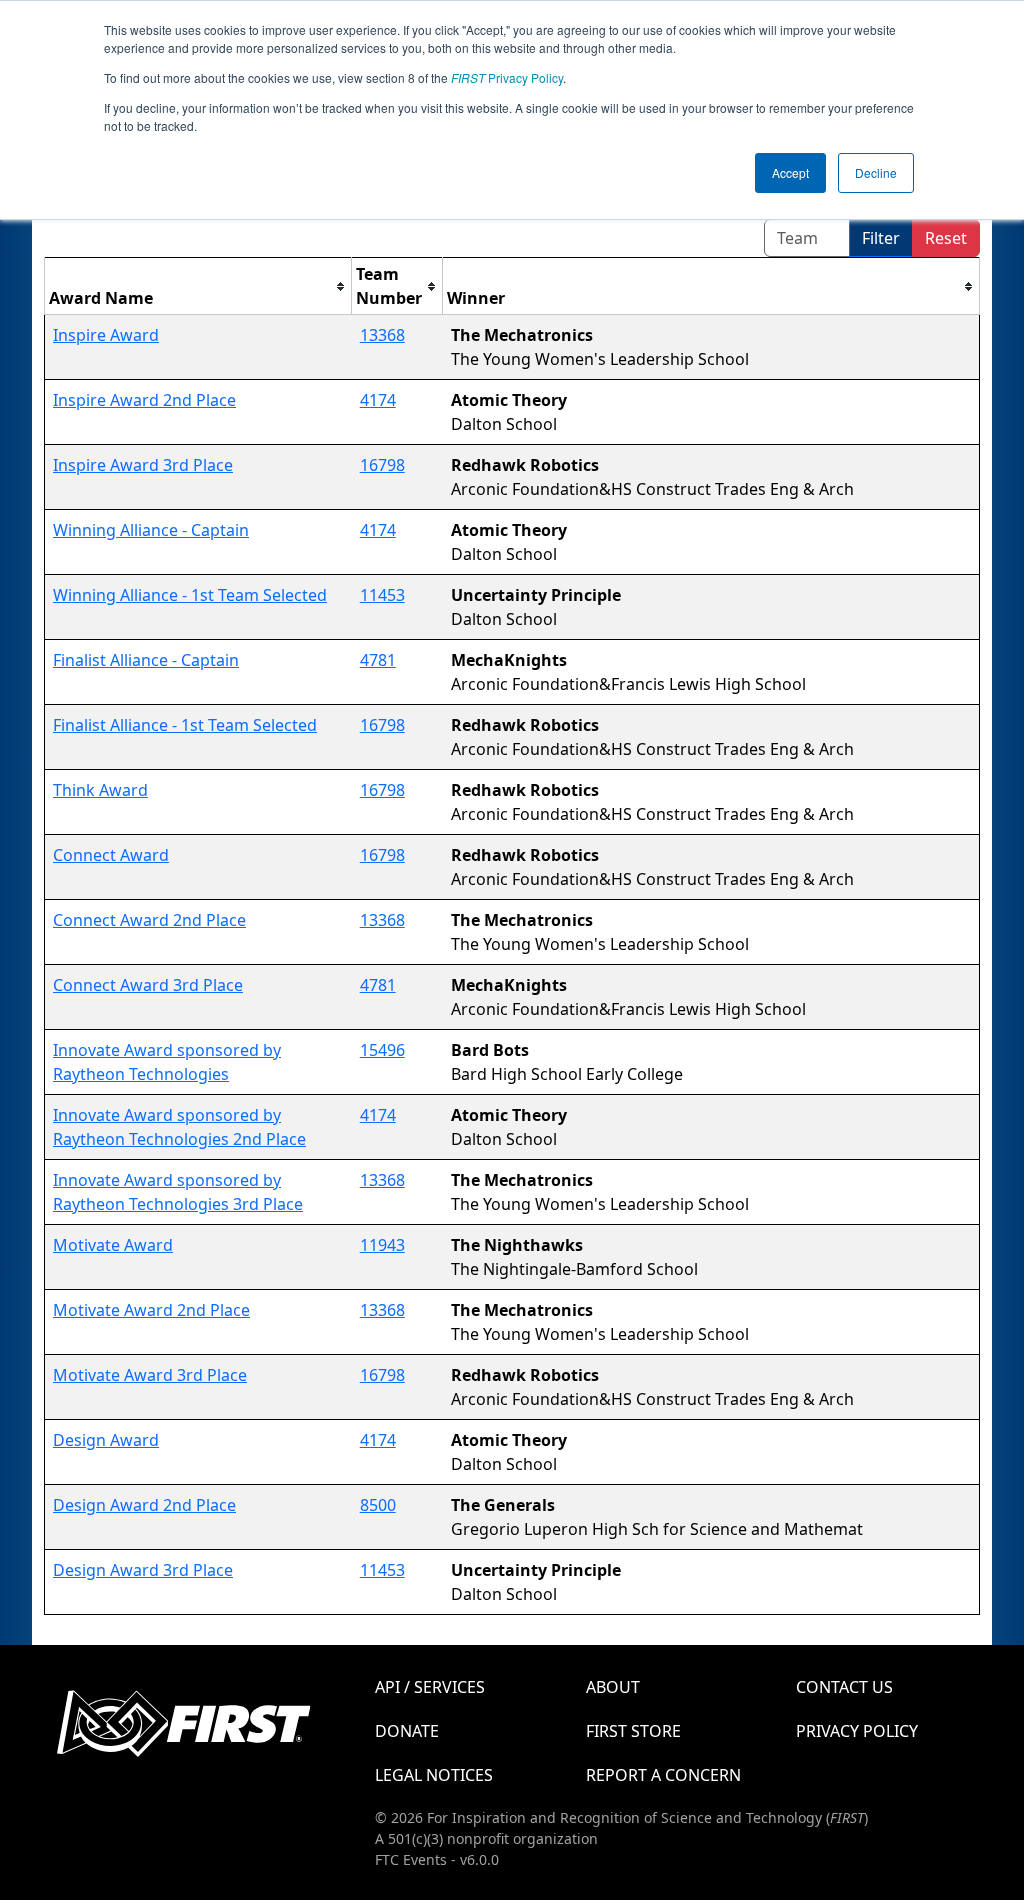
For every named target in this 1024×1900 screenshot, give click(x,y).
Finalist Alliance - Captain (146, 660)
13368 (382, 335)
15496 (382, 1050)
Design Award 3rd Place (143, 1570)
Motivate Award (113, 1245)
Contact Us (844, 1687)
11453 (382, 595)
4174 (378, 400)
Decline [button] (876, 172)
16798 (382, 465)
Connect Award (111, 855)
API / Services (430, 1687)
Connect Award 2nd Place (149, 920)
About (613, 1687)
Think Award (100, 790)
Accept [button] (790, 172)
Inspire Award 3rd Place (143, 465)
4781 (378, 660)
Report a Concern (663, 1775)
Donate (407, 1731)
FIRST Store (633, 1731)
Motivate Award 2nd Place (151, 1310)
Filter (881, 238)
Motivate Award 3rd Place (150, 1375)
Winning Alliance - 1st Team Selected (190, 595)
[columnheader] (198, 286)
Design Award (106, 1440)
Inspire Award (106, 335)
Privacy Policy (507, 77)
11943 (382, 1245)
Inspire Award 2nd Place (144, 400)
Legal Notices (434, 1775)
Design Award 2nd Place (144, 1505)
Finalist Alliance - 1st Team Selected (185, 725)
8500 (378, 1505)
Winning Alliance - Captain (151, 530)
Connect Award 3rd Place (148, 985)
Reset (946, 238)
